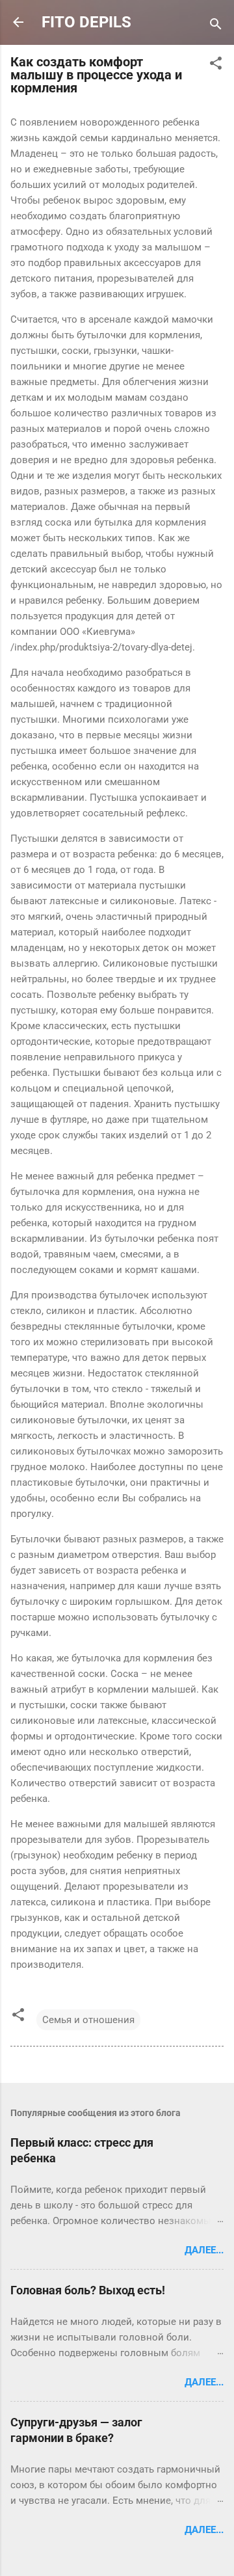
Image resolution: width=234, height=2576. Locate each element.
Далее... (204, 2250)
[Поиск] (216, 26)
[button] (216, 65)
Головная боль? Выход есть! (88, 2290)
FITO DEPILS (86, 22)
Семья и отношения (88, 2020)
